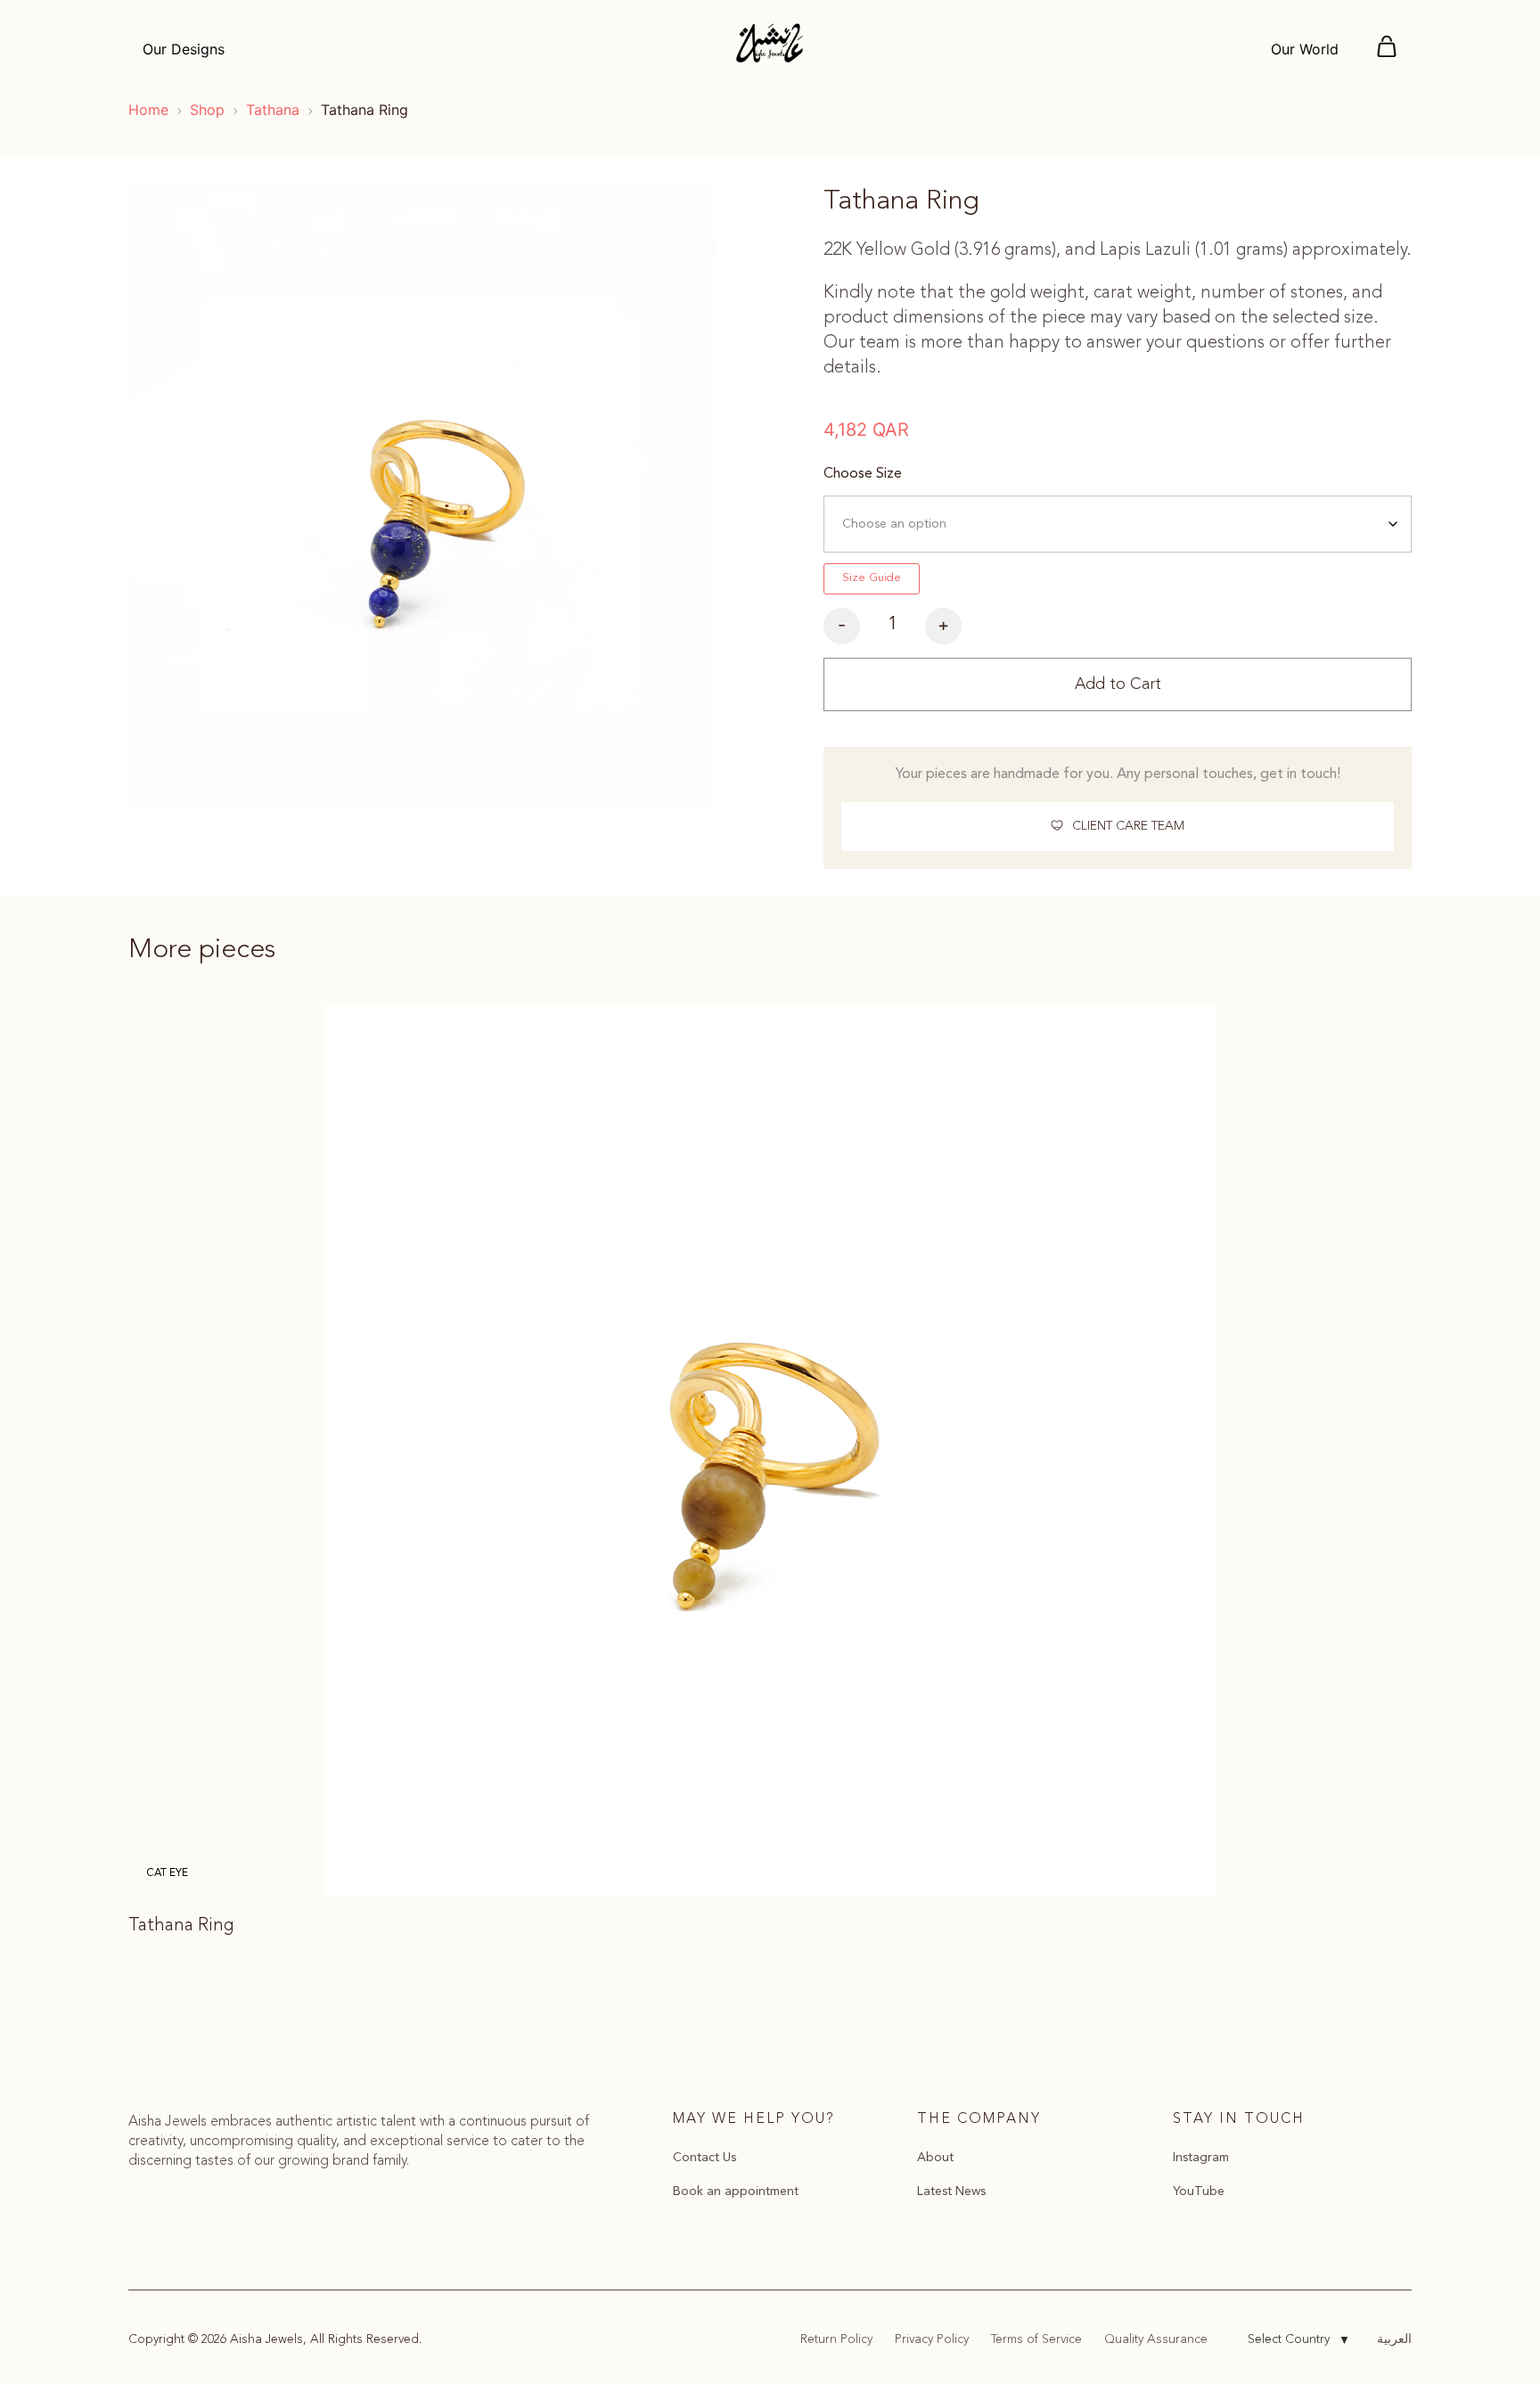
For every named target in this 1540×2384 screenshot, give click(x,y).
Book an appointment (736, 2191)
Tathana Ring (181, 1926)
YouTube (1199, 2191)
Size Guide (872, 578)
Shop (207, 110)
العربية (1394, 2339)
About (935, 2158)
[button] (1118, 827)
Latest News (951, 2191)
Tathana (273, 110)
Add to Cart (1118, 684)
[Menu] (1387, 49)
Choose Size (863, 474)
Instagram (1201, 2158)
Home (148, 110)
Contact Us (704, 2158)
